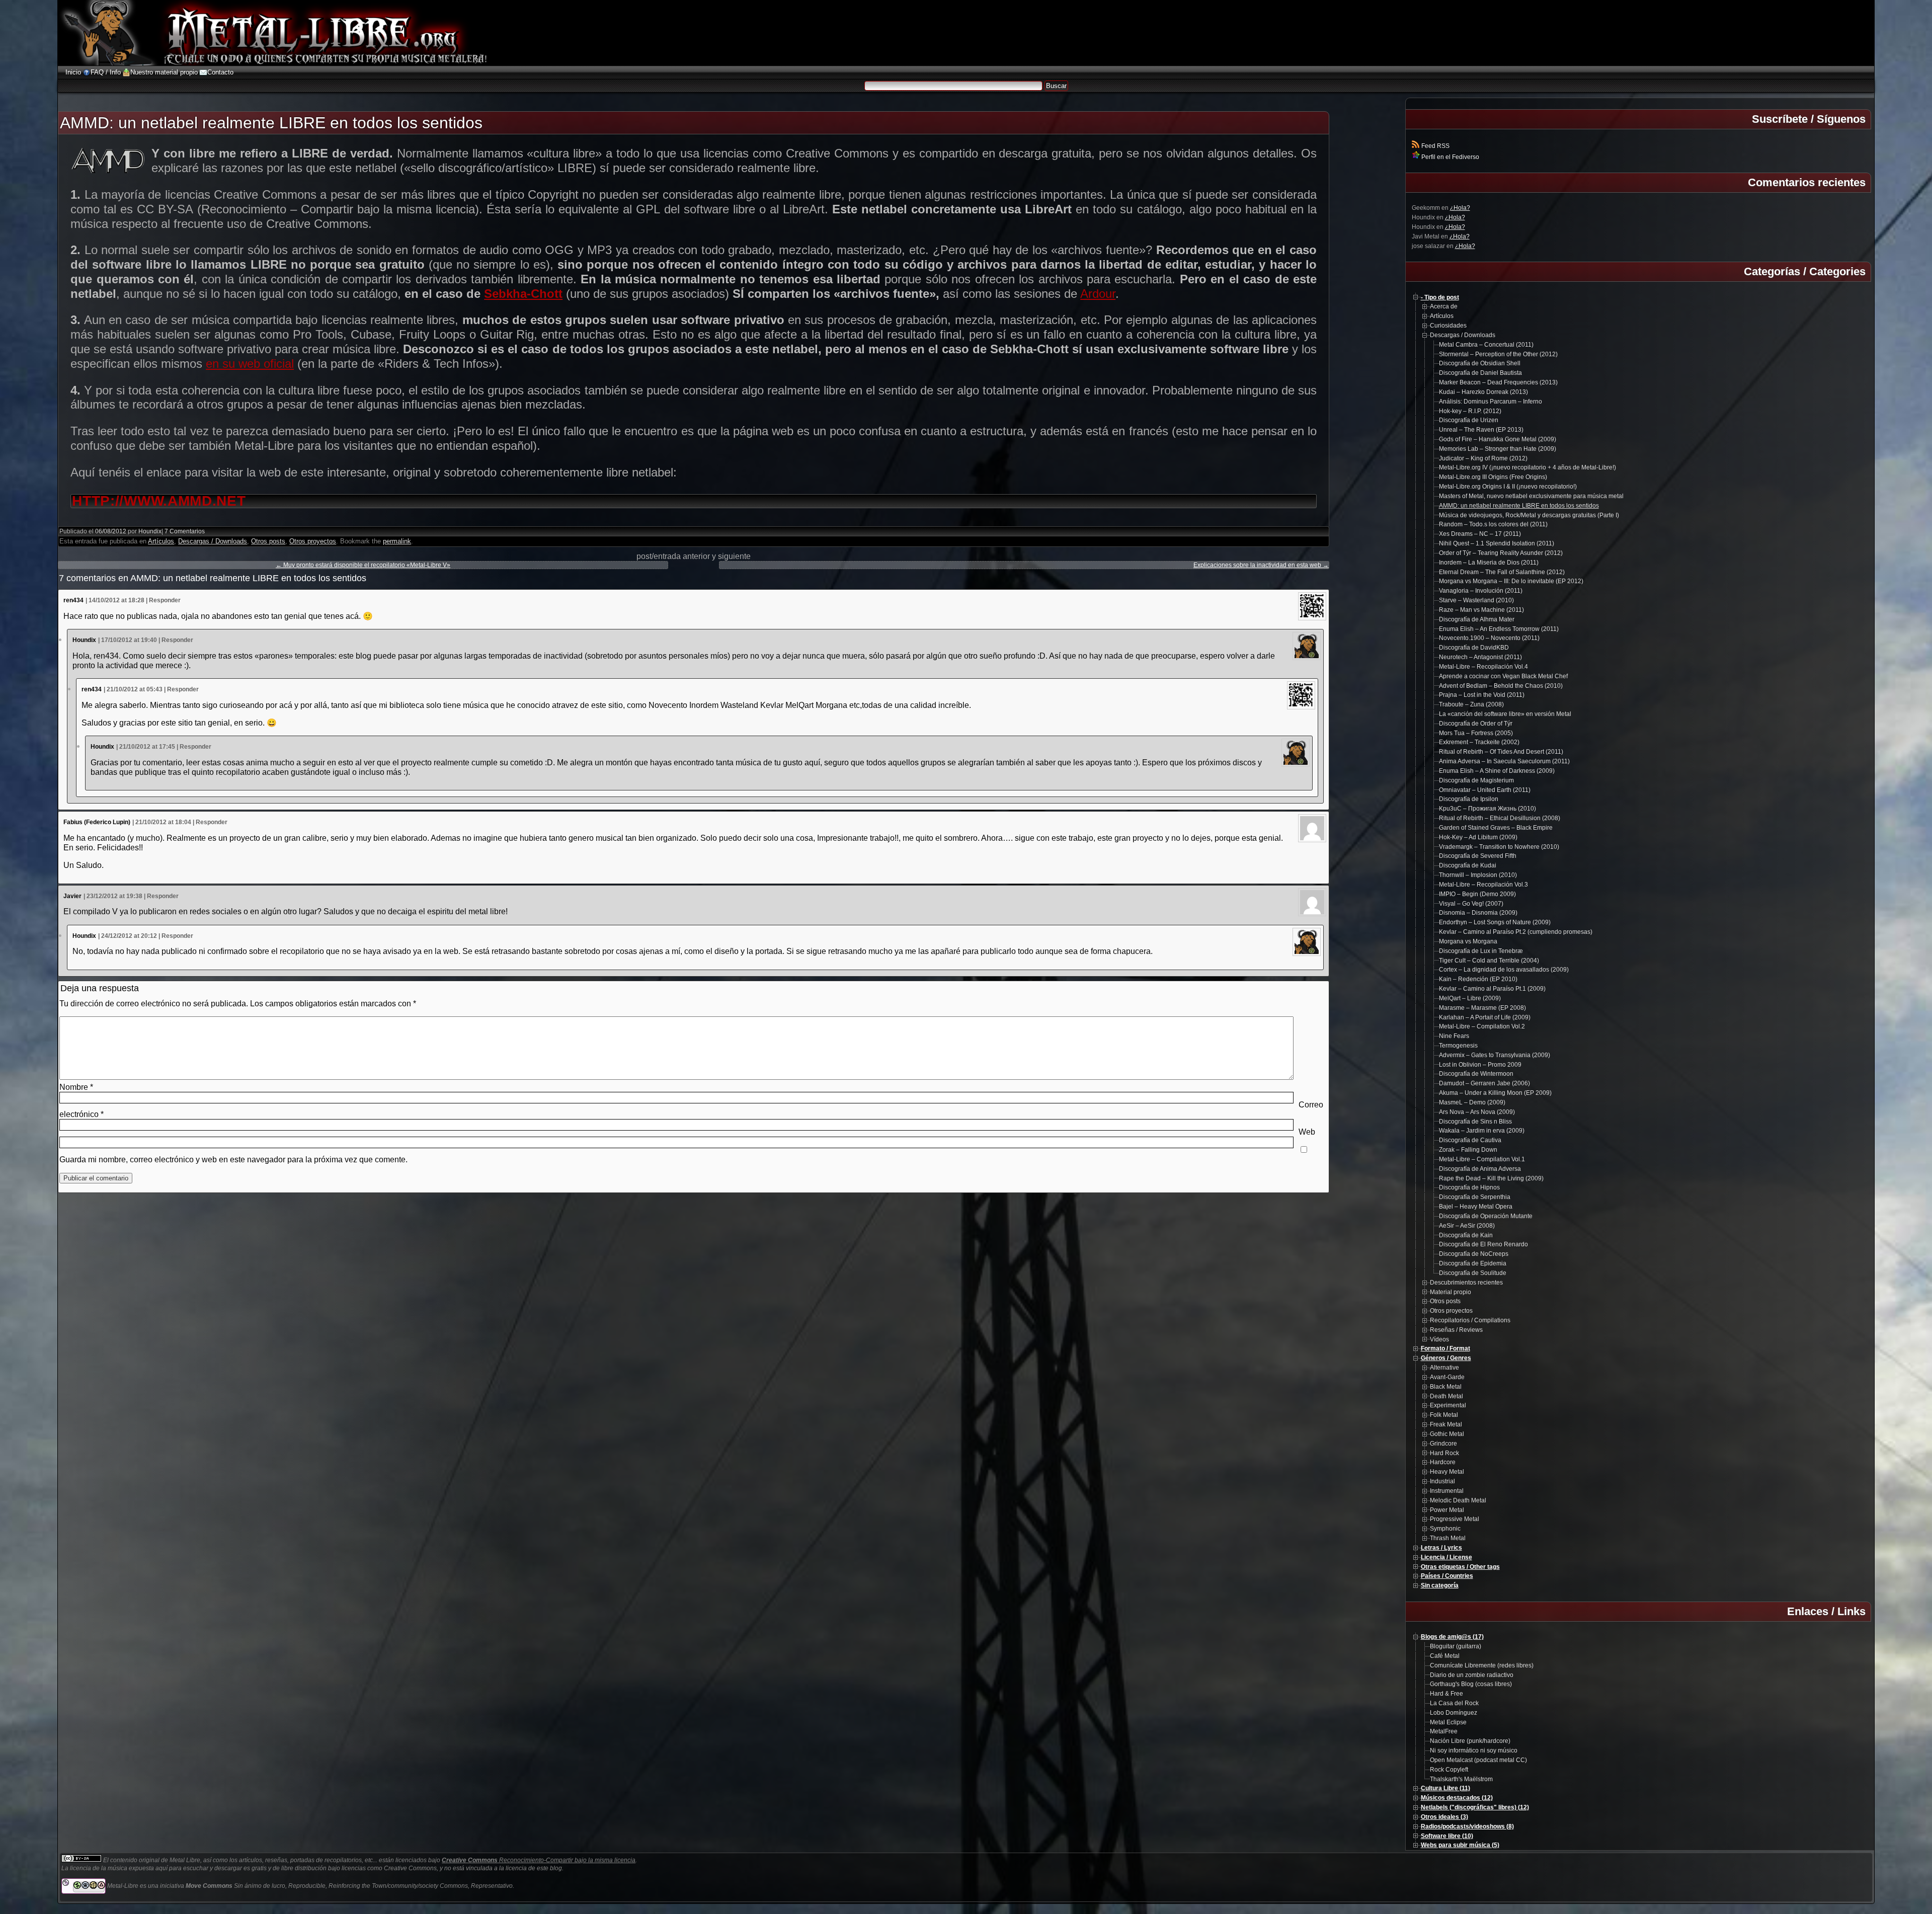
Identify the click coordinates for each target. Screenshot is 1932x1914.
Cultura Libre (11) (1445, 1788)
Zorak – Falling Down (1468, 1150)
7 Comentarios (185, 531)
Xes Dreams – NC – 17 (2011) (1480, 534)
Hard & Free (1446, 1694)
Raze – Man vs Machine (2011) (1481, 610)
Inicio (73, 72)
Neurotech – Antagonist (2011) (1480, 657)
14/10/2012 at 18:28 (116, 600)
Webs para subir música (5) (1460, 1845)
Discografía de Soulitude (1473, 1273)
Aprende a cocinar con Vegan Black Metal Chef (1503, 676)
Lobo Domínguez (1454, 1713)
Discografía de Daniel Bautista (1480, 373)
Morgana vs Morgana (1468, 941)
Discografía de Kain (1466, 1235)
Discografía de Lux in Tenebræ (1481, 951)
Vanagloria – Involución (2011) (1481, 591)
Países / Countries (1447, 1576)
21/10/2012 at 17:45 (147, 747)
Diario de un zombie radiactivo (1472, 1675)
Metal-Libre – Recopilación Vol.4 (1483, 667)
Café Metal (1445, 1656)
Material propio (1451, 1292)
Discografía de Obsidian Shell (1480, 363)
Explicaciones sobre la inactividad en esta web (1261, 565)
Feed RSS (1435, 146)
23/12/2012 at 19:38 (114, 896)
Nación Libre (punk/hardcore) (1470, 1741)
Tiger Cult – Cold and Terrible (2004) (1489, 961)
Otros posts (268, 541)
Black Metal (1446, 1387)
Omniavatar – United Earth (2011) (1485, 790)
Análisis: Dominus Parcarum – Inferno (1491, 402)
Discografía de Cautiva (1470, 1140)
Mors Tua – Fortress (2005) (1476, 733)
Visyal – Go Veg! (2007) (1471, 904)
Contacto (220, 72)
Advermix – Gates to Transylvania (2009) (1495, 1055)
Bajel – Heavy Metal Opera (1476, 1207)
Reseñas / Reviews (1456, 1330)
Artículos (161, 541)
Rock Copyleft (1449, 1770)
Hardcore (1443, 1462)
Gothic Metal (1447, 1434)
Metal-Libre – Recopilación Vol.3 (1483, 885)
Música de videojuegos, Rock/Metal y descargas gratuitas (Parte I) (1529, 515)
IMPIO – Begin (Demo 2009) (1477, 894)
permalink (397, 541)
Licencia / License (1446, 1557)
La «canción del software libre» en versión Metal (1505, 714)
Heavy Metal (1447, 1472)
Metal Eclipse (1448, 1722)
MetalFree (1444, 1731)
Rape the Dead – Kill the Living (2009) (1491, 1178)
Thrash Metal (1448, 1538)
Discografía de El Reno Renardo (1483, 1244)
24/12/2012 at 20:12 (129, 936)
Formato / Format (1445, 1348)
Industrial (1442, 1481)
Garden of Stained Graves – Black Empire (1496, 828)
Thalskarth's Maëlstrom (1461, 1779)
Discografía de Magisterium (1476, 780)
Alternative (1444, 1368)
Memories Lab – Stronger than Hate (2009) (1498, 449)
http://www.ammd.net (159, 501)
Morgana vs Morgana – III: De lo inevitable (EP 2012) (1511, 581)
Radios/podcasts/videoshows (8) (1467, 1826)
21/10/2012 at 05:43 (135, 689)
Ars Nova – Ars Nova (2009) (1477, 1112)
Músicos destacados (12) (1457, 1798)
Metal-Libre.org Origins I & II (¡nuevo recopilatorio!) (1508, 487)
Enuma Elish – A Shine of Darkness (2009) (1497, 771)
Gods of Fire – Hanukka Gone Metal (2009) (1498, 439)
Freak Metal (1446, 1424)
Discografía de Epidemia (1473, 1263)
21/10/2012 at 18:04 (163, 822)
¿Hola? (1460, 208)
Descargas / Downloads (213, 541)
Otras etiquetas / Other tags (1460, 1567)
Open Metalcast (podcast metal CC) (1478, 1760)
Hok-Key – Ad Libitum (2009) (1478, 837)
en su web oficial (250, 364)
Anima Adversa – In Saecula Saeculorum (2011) (1504, 761)
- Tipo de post (1440, 297)
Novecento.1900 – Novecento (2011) (1489, 638)
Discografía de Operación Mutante (1486, 1216)
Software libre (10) (1447, 1836)
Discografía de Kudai (1468, 865)
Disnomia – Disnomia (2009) (1478, 913)
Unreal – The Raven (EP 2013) (1481, 430)
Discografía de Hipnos (1469, 1187)
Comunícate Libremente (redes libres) (1482, 1665)
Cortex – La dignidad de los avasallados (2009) (1504, 970)
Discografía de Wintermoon (1476, 1074)
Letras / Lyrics (1441, 1548)
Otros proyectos (313, 541)
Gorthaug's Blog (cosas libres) (1471, 1684)
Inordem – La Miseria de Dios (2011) (1489, 563)
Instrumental (1447, 1491)
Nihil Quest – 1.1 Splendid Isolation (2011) (1497, 543)
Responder (165, 600)
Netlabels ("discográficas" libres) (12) (1475, 1807)
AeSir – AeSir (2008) (1467, 1226)
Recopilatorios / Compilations (1470, 1320)
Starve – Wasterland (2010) (1476, 600)
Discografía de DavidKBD (1474, 648)
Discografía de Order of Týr (1476, 724)
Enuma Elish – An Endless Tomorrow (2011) (1499, 629)
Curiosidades (1448, 326)
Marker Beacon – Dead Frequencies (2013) (1498, 382)
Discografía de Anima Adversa (1480, 1169)
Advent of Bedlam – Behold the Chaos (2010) (1501, 686)
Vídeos (1439, 1339)
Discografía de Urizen (1469, 420)
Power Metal (1447, 1510)
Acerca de (1444, 306)
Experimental (1448, 1405)
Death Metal (1446, 1396)
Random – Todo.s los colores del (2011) (1493, 524)
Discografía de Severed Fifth (1478, 856)
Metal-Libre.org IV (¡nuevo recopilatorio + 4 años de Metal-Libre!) (1527, 467)
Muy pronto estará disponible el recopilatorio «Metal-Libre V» (363, 565)
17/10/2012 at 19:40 (129, 640)
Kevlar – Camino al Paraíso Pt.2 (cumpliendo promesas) (1516, 932)
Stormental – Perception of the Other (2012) (1498, 354)
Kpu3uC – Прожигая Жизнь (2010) (1487, 809)
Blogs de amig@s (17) (1452, 1637)
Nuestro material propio (164, 72)
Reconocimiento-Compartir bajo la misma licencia (539, 1860)
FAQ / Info (106, 72)
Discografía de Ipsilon (1469, 799)
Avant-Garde (1447, 1377)
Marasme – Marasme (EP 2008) (1482, 1008)
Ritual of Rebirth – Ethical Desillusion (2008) (1500, 818)
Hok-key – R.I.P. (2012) (1470, 411)
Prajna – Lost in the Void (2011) (1482, 695)
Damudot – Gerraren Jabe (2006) (1484, 1083)
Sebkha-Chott (523, 294)
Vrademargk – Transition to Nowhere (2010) (1499, 847)
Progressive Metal (1455, 1519)
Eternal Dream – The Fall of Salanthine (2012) (1502, 572)
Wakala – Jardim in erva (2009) (1482, 1131)
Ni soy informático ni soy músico (1474, 1750)
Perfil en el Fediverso (1450, 157)
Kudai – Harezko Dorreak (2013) (1483, 392)
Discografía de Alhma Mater (1477, 619)
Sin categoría (1440, 1585)
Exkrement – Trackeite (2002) (1479, 742)
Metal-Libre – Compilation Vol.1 (1482, 1159)
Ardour (1098, 294)
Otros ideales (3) (1444, 1817)
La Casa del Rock (1454, 1703)
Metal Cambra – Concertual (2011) (1486, 345)
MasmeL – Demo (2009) (1472, 1102)
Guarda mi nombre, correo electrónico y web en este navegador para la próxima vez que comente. (233, 1160)
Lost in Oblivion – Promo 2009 (1480, 1065)
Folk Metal (1444, 1415)
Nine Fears (1454, 1036)
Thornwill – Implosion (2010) (1478, 875)
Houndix (150, 531)
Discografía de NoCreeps (1474, 1254)
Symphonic (1445, 1529)
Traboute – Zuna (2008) (1471, 704)
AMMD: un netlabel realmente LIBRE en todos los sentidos (1519, 506)
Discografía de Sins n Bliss (1475, 1122)
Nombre (76, 1087)
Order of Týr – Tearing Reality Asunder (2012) (1501, 553)
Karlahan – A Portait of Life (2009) (1485, 1017)
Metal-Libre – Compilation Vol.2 (1482, 1026)
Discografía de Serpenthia (1475, 1197)
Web (1307, 1132)
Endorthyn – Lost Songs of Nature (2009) (1495, 922)
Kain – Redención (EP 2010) (1478, 979)
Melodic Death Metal (1458, 1500)
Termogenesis (1458, 1046)
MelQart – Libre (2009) (1470, 998)
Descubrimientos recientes (1466, 1283)
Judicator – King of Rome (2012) (1483, 458)
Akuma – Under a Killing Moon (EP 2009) (1495, 1093)
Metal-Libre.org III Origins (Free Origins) (1493, 477)
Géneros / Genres (1446, 1358)
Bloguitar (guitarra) (1456, 1646)
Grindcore (1443, 1444)
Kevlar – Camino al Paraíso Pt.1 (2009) (1492, 989)
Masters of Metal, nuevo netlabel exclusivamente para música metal (1531, 496)
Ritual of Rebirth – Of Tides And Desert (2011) (1501, 752)
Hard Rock (1444, 1453)
